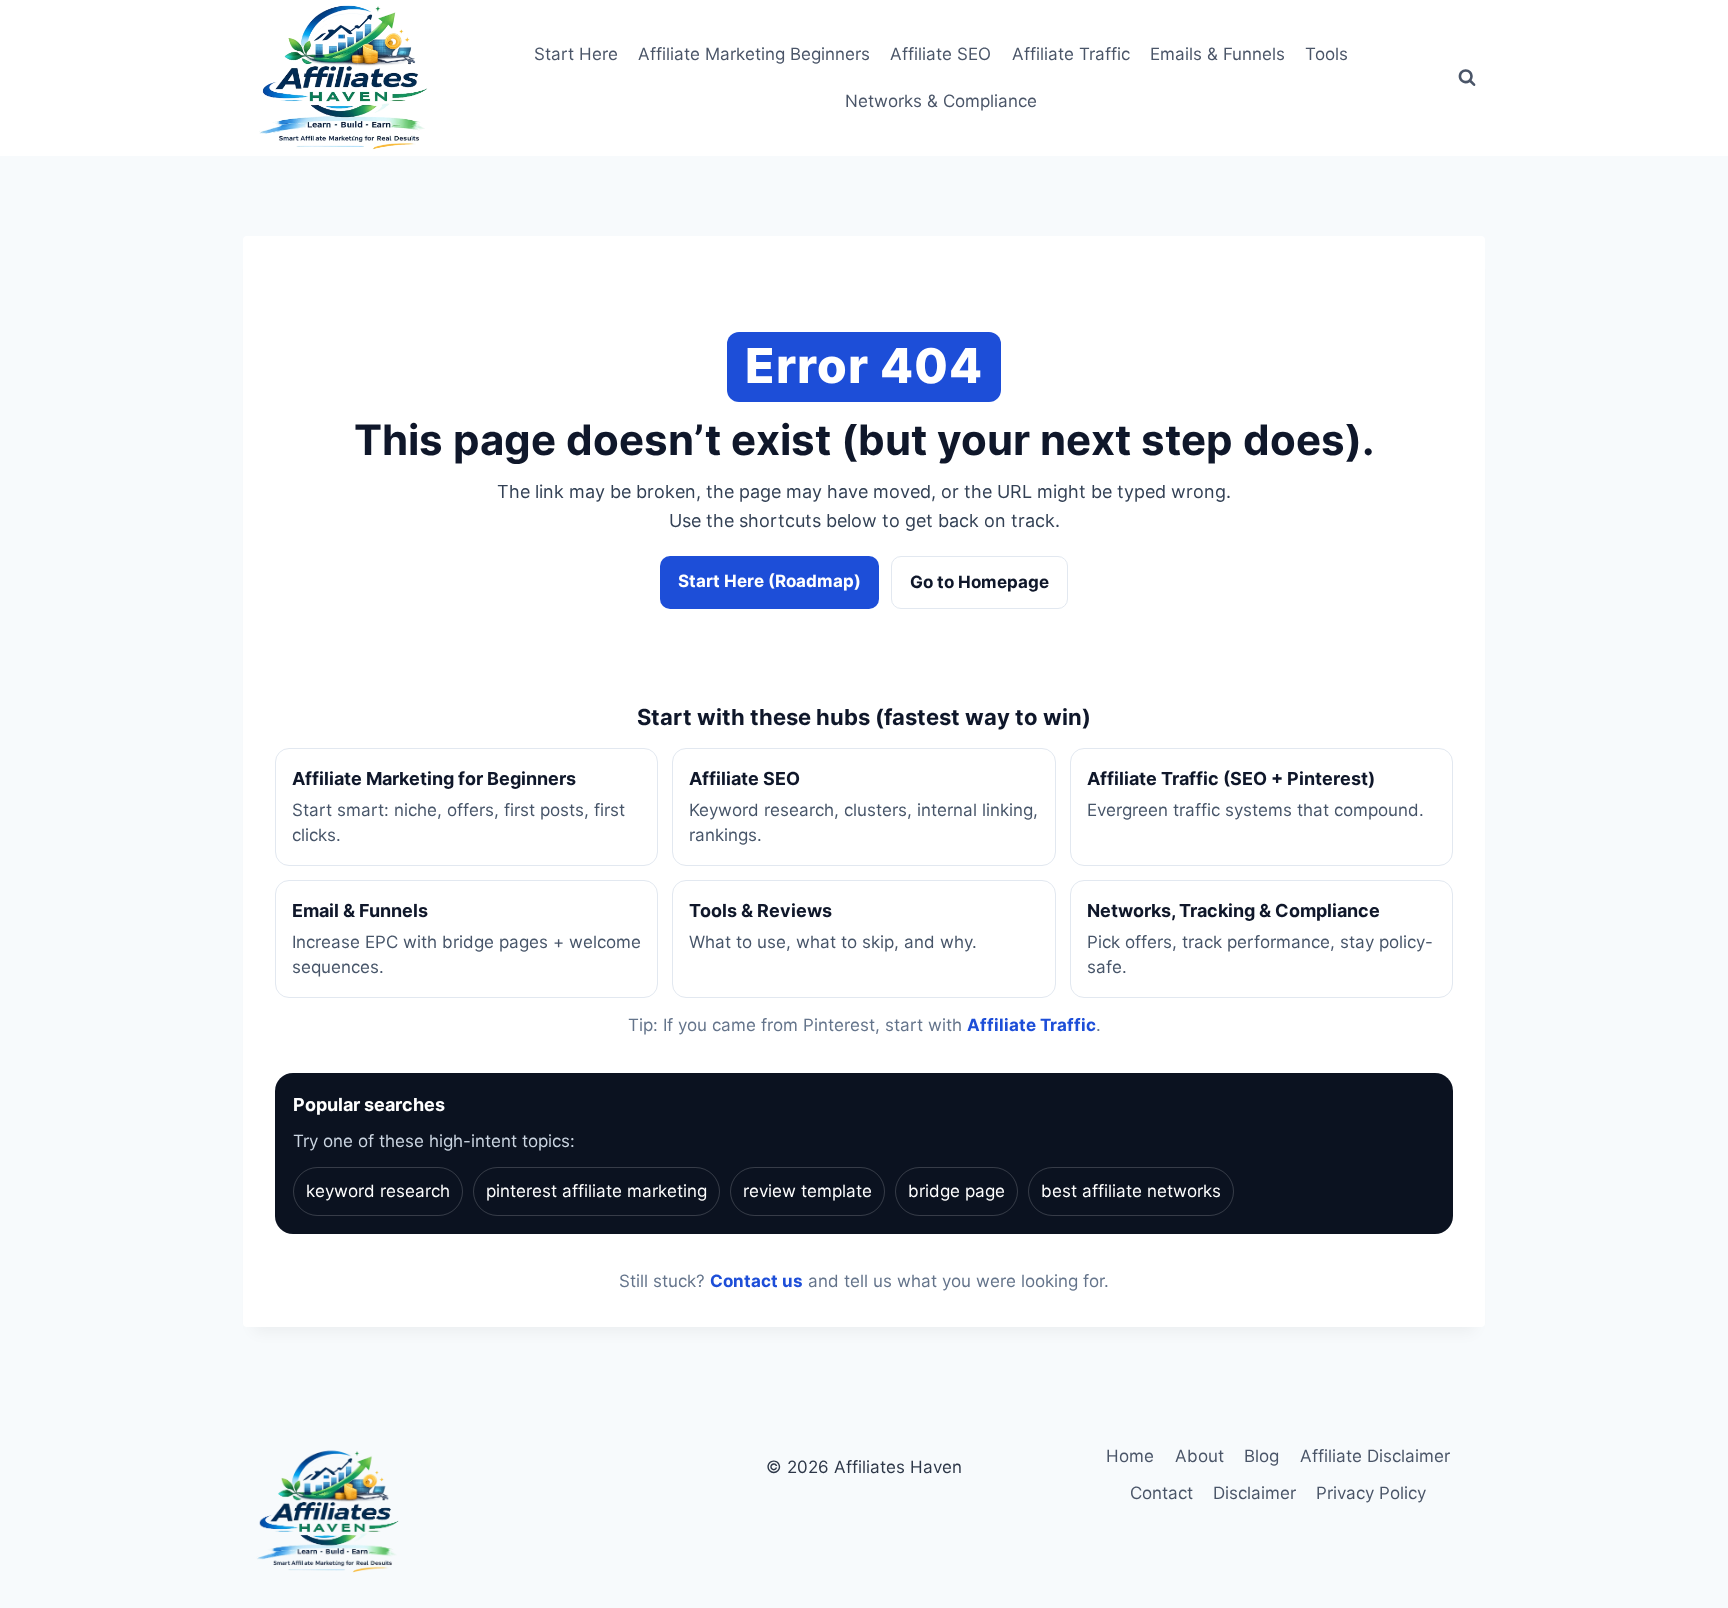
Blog (1261, 1456)
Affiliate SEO (940, 54)
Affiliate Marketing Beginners (754, 54)
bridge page (956, 1191)
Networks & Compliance (941, 101)
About (1199, 1456)
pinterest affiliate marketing (596, 1191)
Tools (1326, 54)
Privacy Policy (1371, 1493)
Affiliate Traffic (1071, 54)
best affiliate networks (1131, 1191)
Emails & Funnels (1217, 54)
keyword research (378, 1191)
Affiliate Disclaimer (1375, 1456)
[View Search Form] (1467, 78)
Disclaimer (1254, 1493)
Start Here (576, 54)
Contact (1161, 1493)
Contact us (756, 1281)
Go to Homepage (979, 582)
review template (807, 1191)
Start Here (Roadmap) (769, 581)
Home (1130, 1456)
